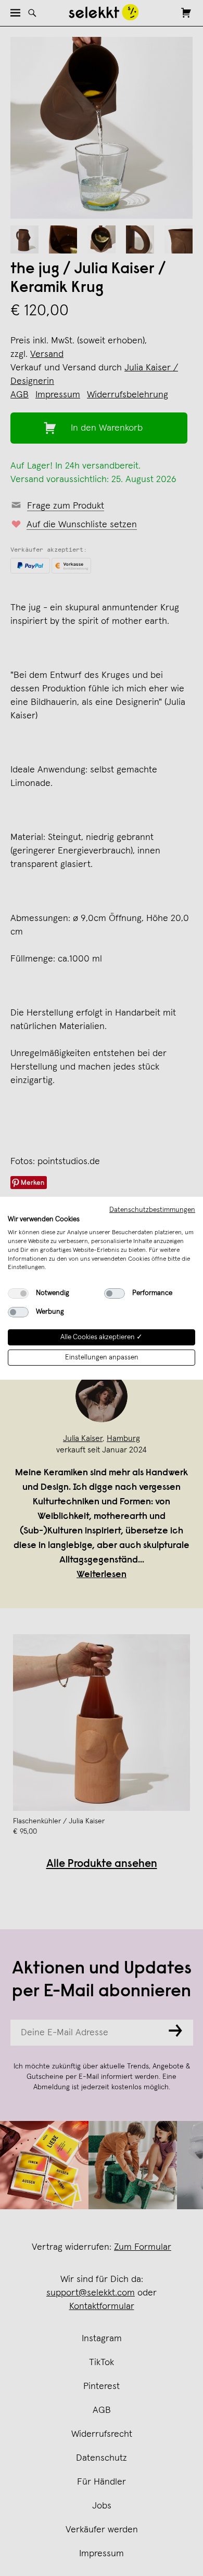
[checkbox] (18, 1293)
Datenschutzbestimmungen (152, 1209)
